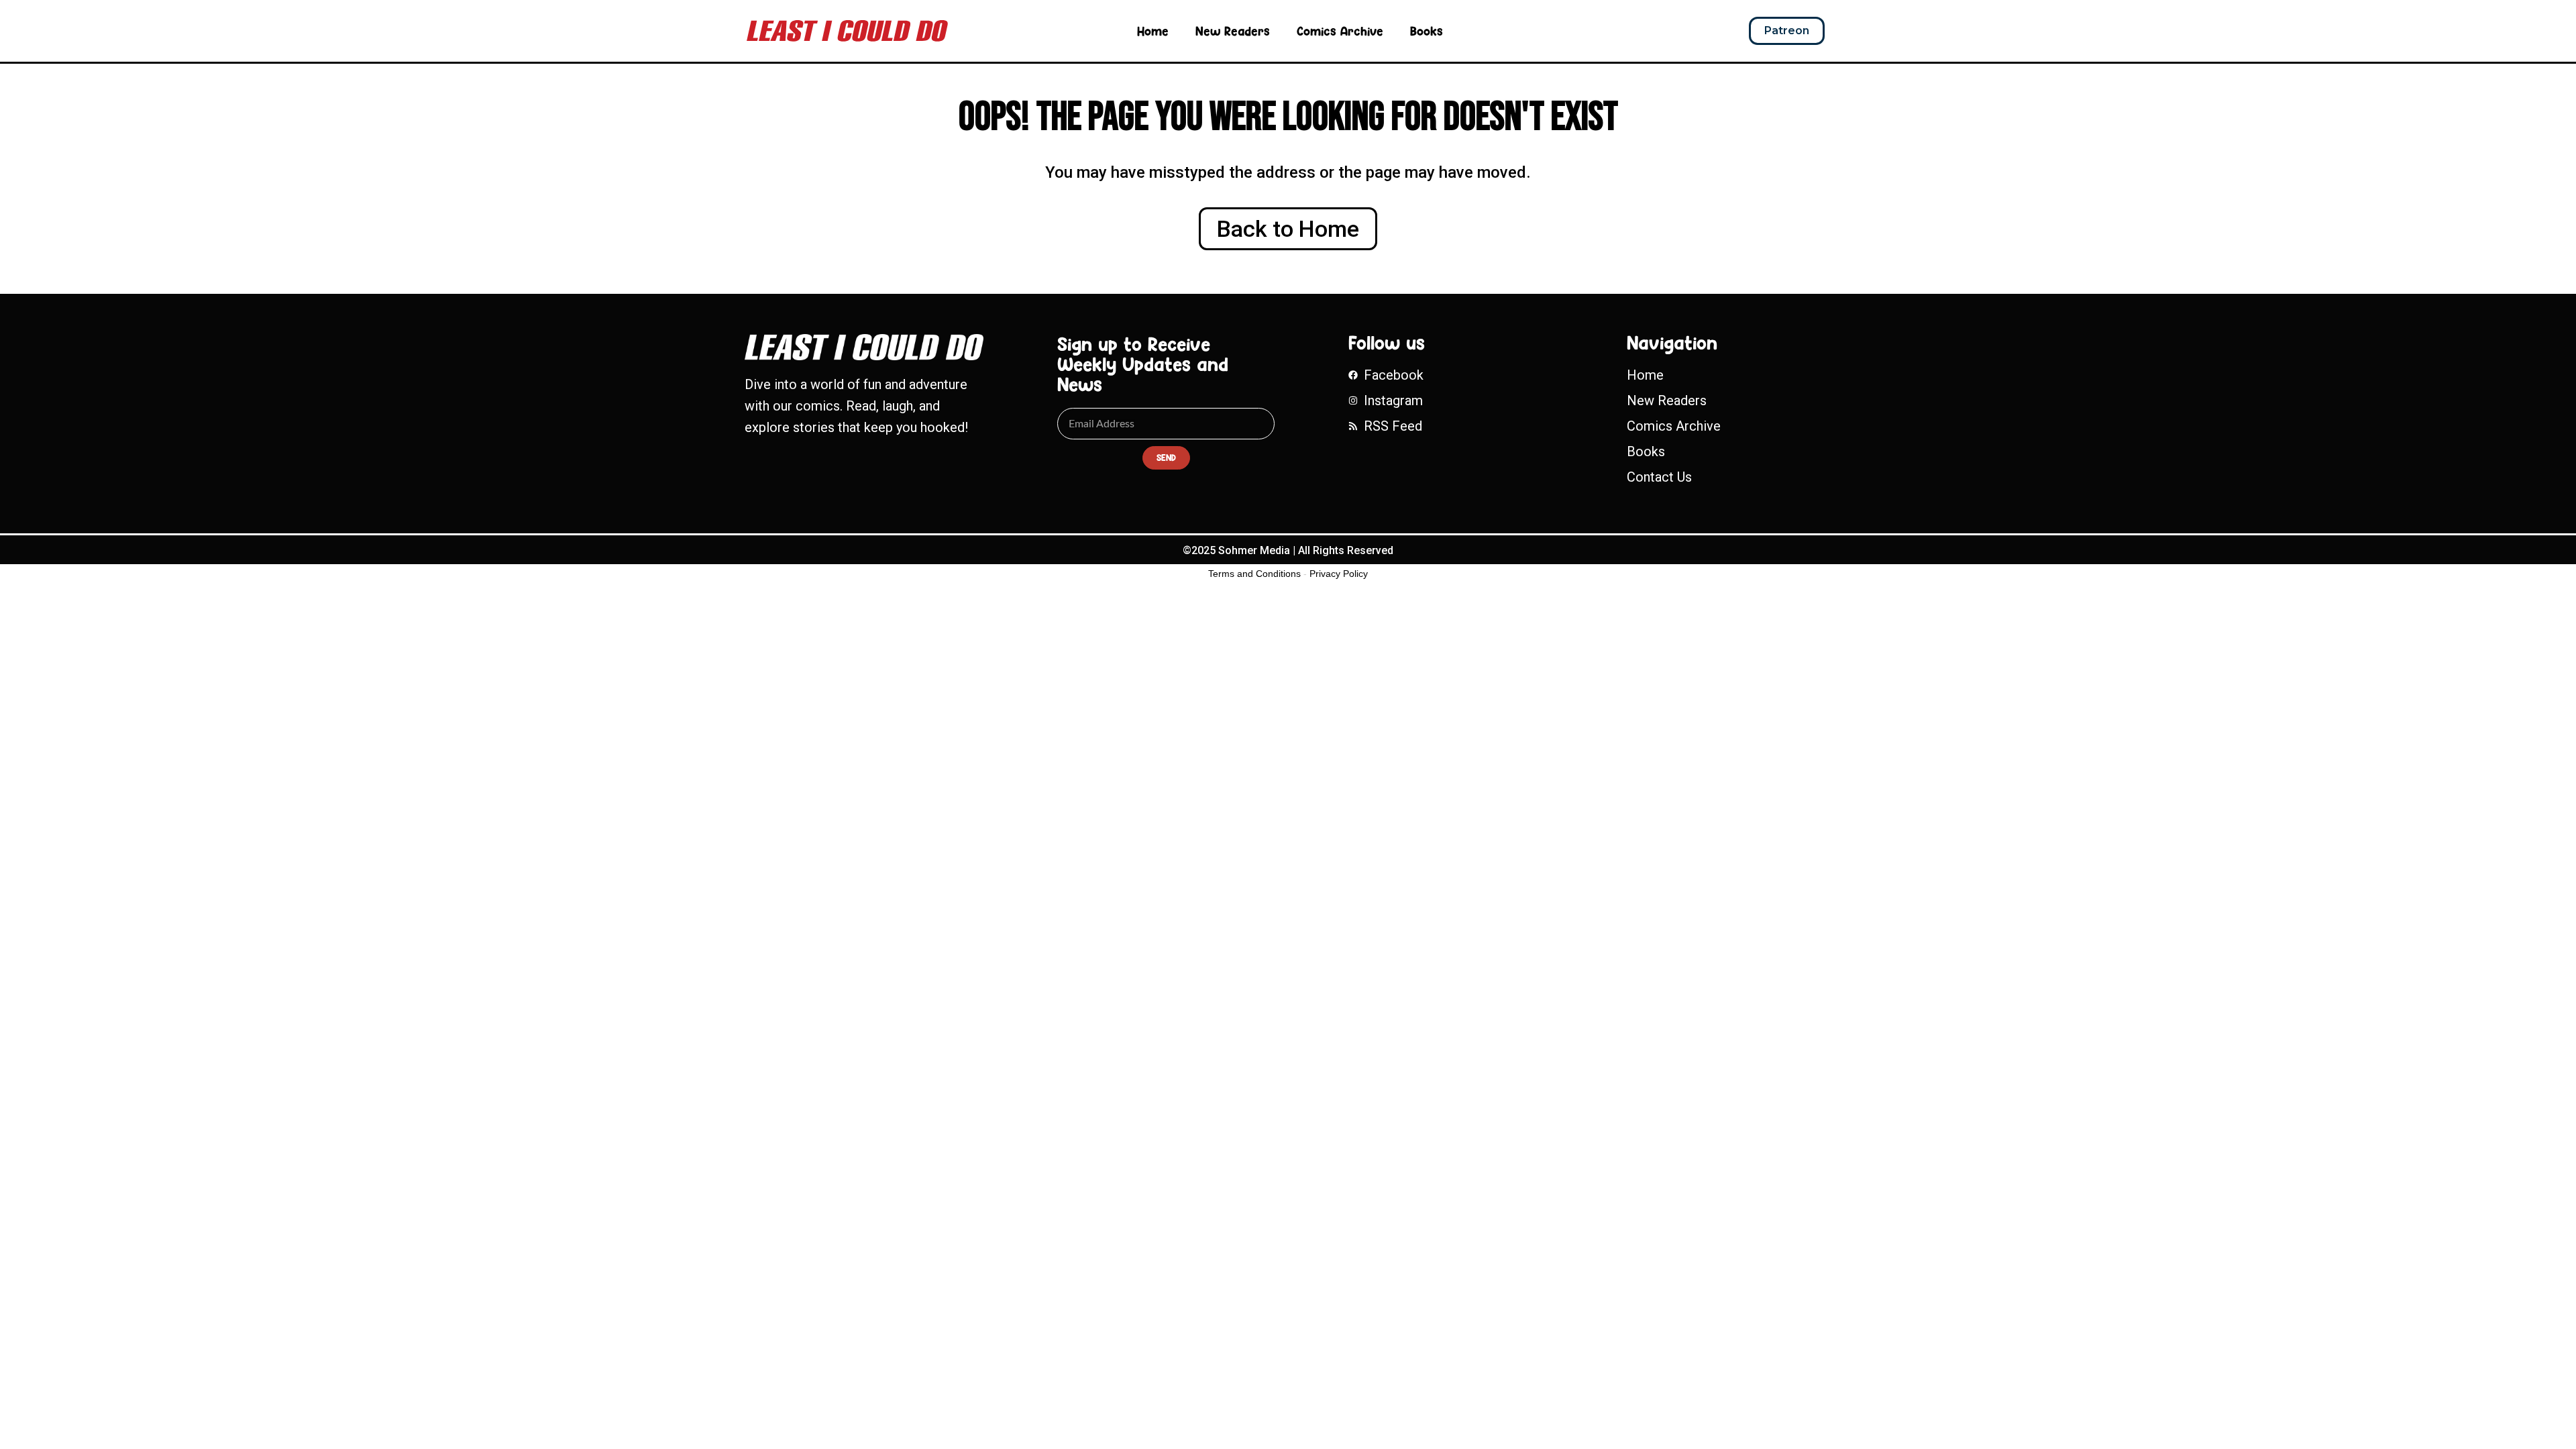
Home (1153, 31)
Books (1427, 31)
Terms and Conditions (1254, 574)
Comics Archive (1340, 31)
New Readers (1233, 31)
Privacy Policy (1339, 574)
